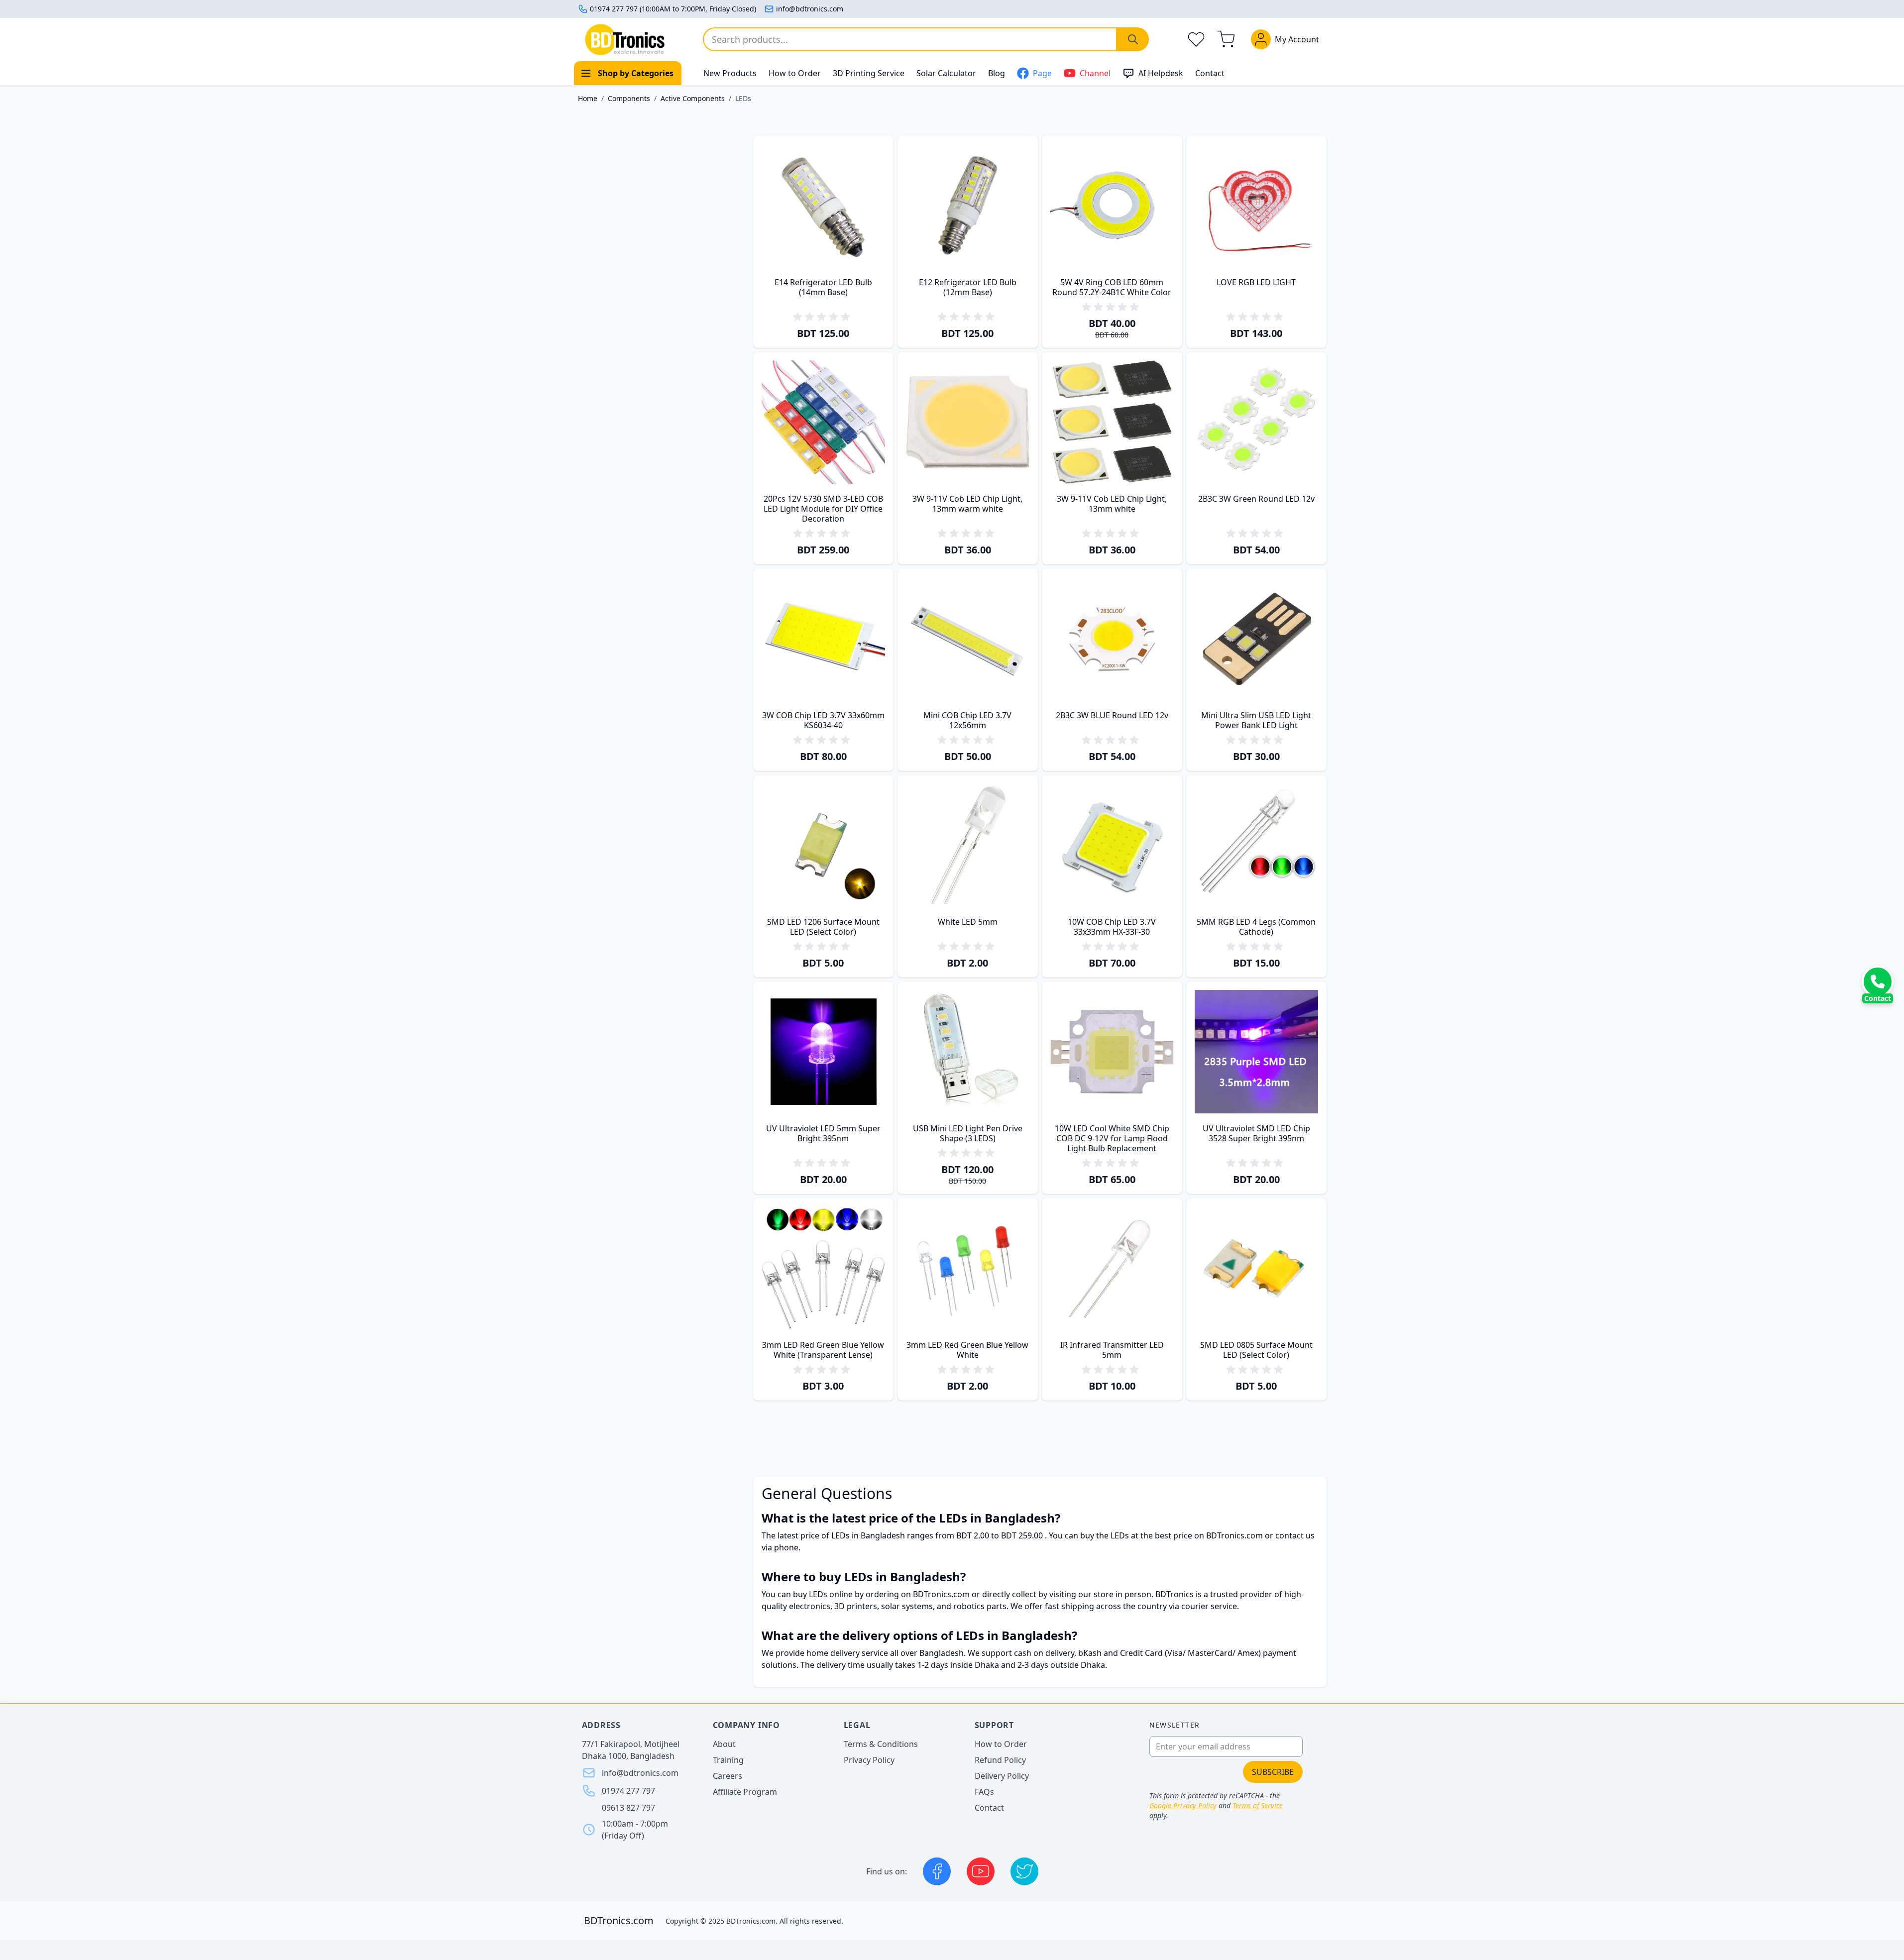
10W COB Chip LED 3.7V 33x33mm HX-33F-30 (1112, 927)
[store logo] (625, 40)
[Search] (1133, 39)
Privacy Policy (869, 1760)
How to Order (795, 73)
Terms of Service (1258, 1805)
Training (728, 1760)
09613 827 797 (628, 1808)
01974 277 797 (628, 1791)
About (724, 1744)
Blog (997, 73)
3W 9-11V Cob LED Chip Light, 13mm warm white (967, 504)
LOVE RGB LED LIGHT (1256, 282)
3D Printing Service (869, 73)
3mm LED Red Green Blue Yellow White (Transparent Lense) (823, 1350)
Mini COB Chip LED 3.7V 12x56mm (967, 720)
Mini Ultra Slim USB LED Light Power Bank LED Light (1256, 720)
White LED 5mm (968, 922)
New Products (730, 73)
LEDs (743, 98)
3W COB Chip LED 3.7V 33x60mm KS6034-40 (823, 720)
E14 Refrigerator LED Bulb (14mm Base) (823, 287)
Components (629, 98)
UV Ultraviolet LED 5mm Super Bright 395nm (823, 1133)
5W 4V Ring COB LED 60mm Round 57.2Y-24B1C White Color (1112, 287)
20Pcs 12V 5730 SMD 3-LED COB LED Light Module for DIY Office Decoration (823, 509)
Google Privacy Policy (1183, 1805)
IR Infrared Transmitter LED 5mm (1112, 1350)
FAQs (984, 1792)
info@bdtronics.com (810, 9)
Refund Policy (1000, 1760)
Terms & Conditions (881, 1744)
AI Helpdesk (1161, 73)
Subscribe (1273, 1772)
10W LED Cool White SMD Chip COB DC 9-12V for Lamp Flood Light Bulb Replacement (1112, 1138)
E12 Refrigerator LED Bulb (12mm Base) (968, 287)
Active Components (693, 98)
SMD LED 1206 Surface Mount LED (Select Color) (823, 927)
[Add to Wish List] (818, 310)
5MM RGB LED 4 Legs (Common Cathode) (1256, 927)
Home (588, 98)
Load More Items (1040, 1436)
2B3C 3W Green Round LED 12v (1256, 499)
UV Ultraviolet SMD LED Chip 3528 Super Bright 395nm (1256, 1133)
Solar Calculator (946, 73)
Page (1042, 73)
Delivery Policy (1002, 1776)
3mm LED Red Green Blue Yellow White (967, 1350)
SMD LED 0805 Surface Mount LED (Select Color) (1256, 1350)
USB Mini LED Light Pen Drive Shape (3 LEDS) (968, 1133)
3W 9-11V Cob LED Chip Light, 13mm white (1112, 504)
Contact (1210, 73)
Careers (728, 1776)
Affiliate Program (745, 1792)
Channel (1095, 73)
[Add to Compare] (830, 310)
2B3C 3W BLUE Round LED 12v (1112, 715)
